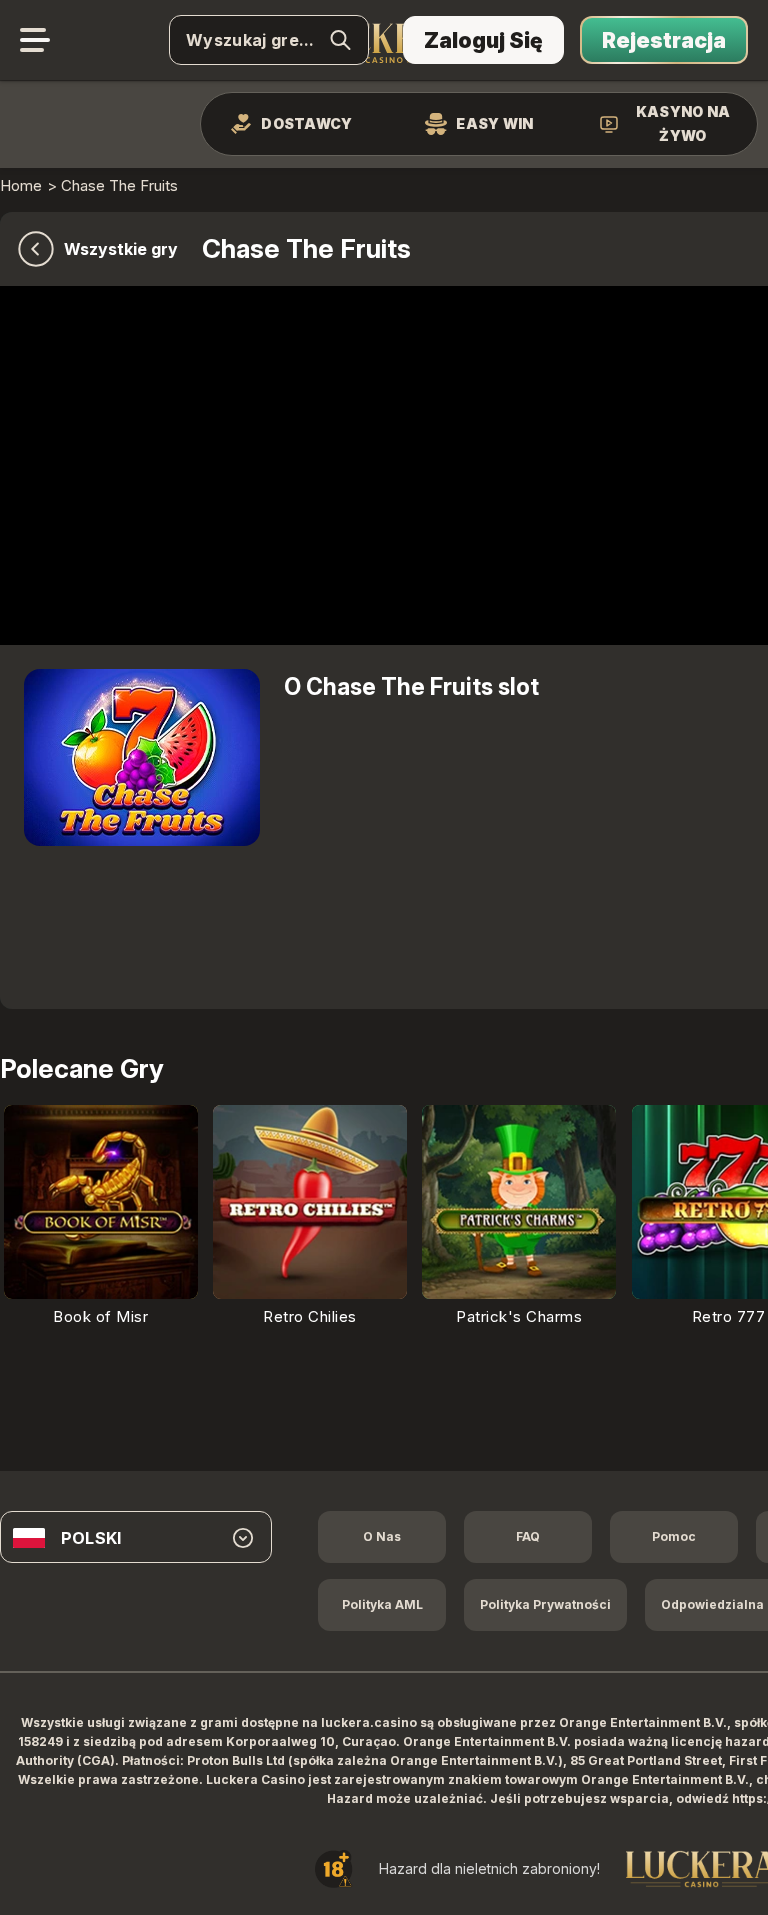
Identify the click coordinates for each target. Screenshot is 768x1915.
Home (21, 185)
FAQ (528, 1536)
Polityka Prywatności (545, 1604)
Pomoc (674, 1536)
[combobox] (136, 1538)
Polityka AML (382, 1604)
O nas (382, 1536)
